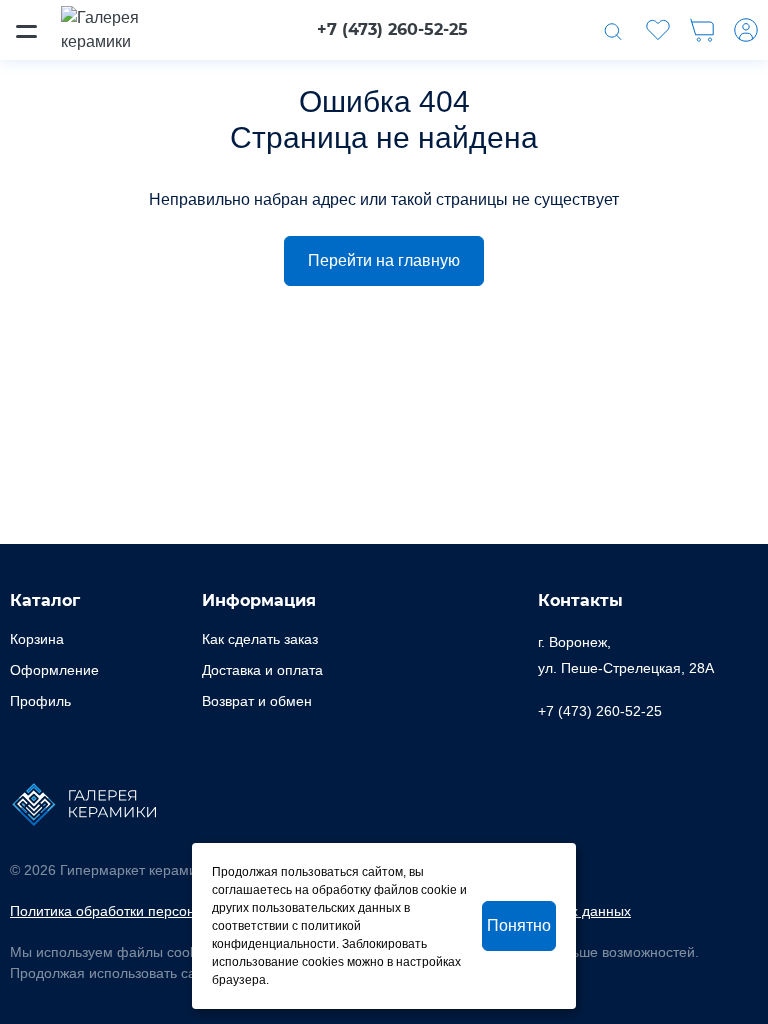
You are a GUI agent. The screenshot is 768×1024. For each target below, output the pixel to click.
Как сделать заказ (260, 639)
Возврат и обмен (257, 701)
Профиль (40, 701)
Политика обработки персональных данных (153, 911)
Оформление (54, 670)
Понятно (519, 925)
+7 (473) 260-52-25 (392, 29)
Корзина (37, 639)
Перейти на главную (384, 260)
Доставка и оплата (262, 670)
